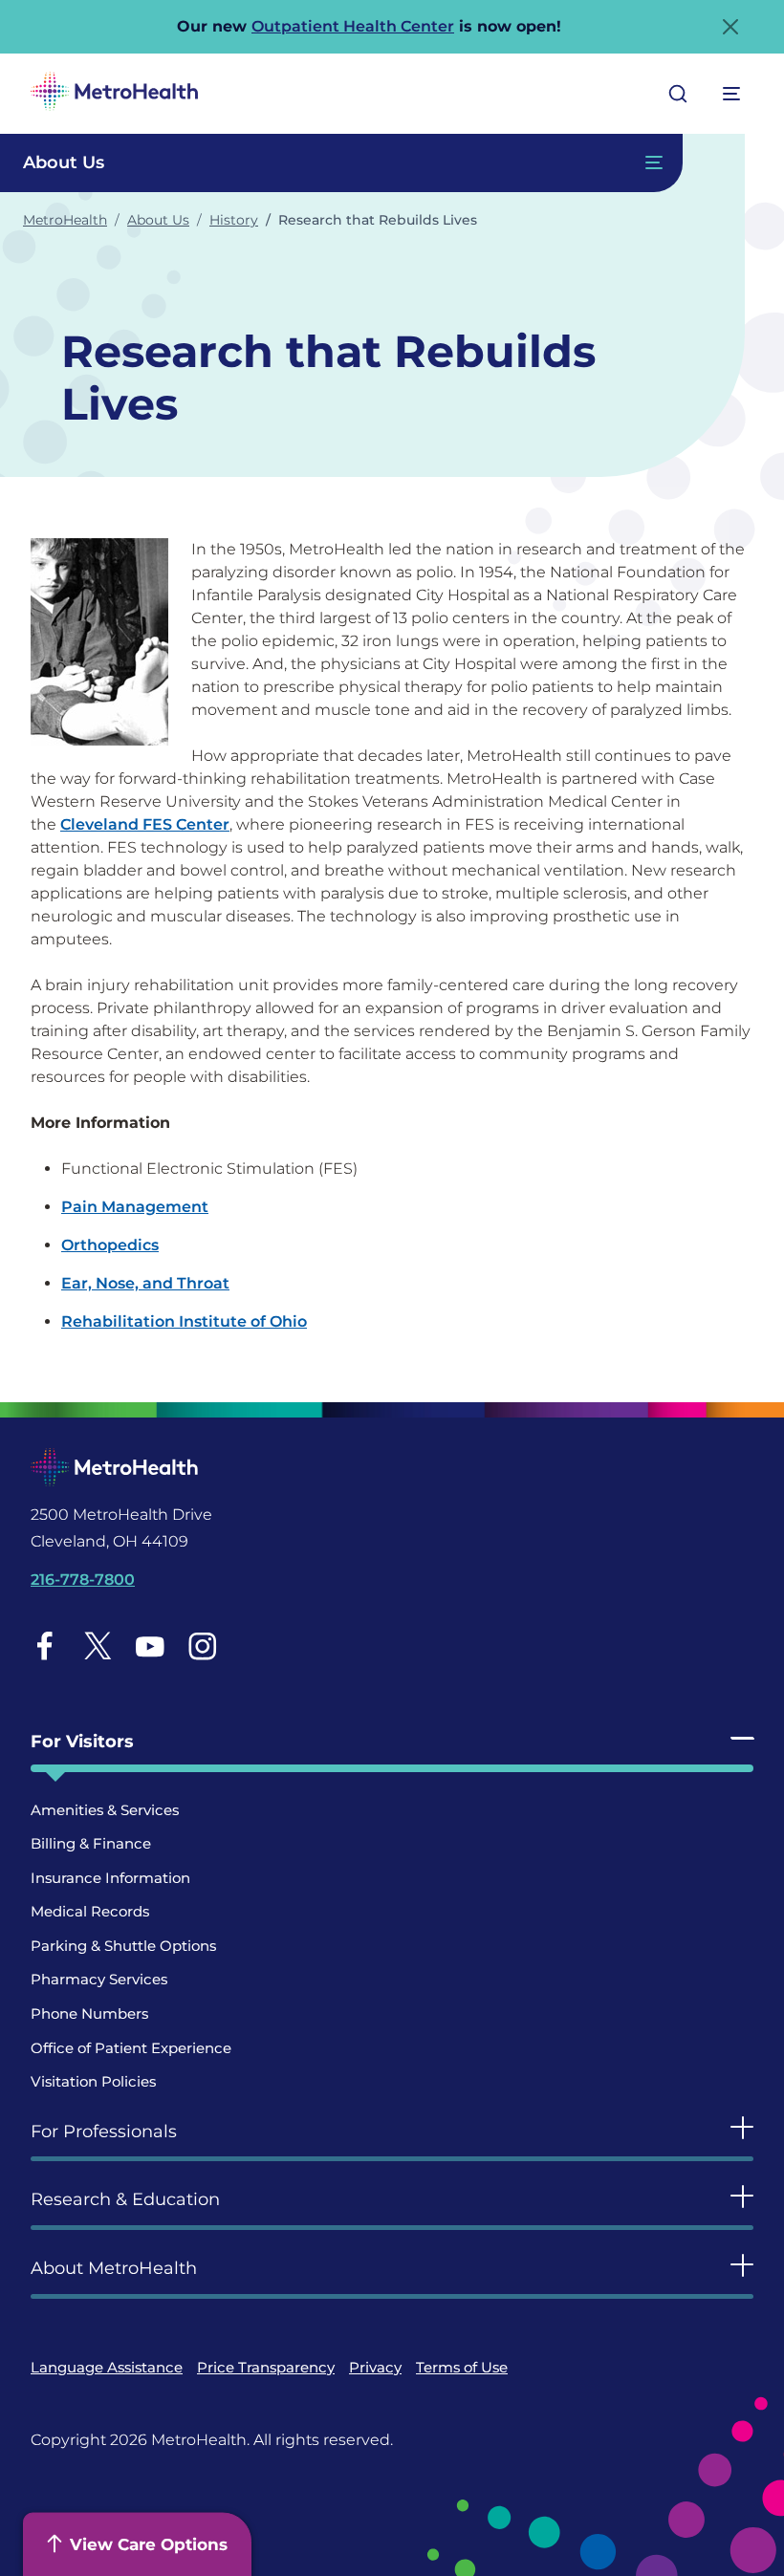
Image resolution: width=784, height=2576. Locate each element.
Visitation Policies (93, 2081)
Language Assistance (107, 2367)
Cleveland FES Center (145, 824)
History (234, 220)
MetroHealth (65, 220)
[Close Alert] (730, 27)
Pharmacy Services (99, 1979)
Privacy (375, 2367)
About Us (158, 220)
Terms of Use (462, 2367)
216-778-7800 (83, 1580)
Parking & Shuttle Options (123, 1946)
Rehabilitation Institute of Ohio (184, 1321)
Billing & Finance (91, 1843)
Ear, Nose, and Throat (145, 1283)
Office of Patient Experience (131, 2048)
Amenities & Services (105, 1810)
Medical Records (90, 1911)
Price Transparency (266, 2367)
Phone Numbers (89, 2013)
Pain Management (135, 1207)
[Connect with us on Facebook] (45, 1645)
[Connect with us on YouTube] (150, 1645)
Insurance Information (110, 1878)
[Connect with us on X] (98, 1645)
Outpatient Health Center (353, 26)
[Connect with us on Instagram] (203, 1645)
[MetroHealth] (114, 94)
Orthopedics (110, 1245)
